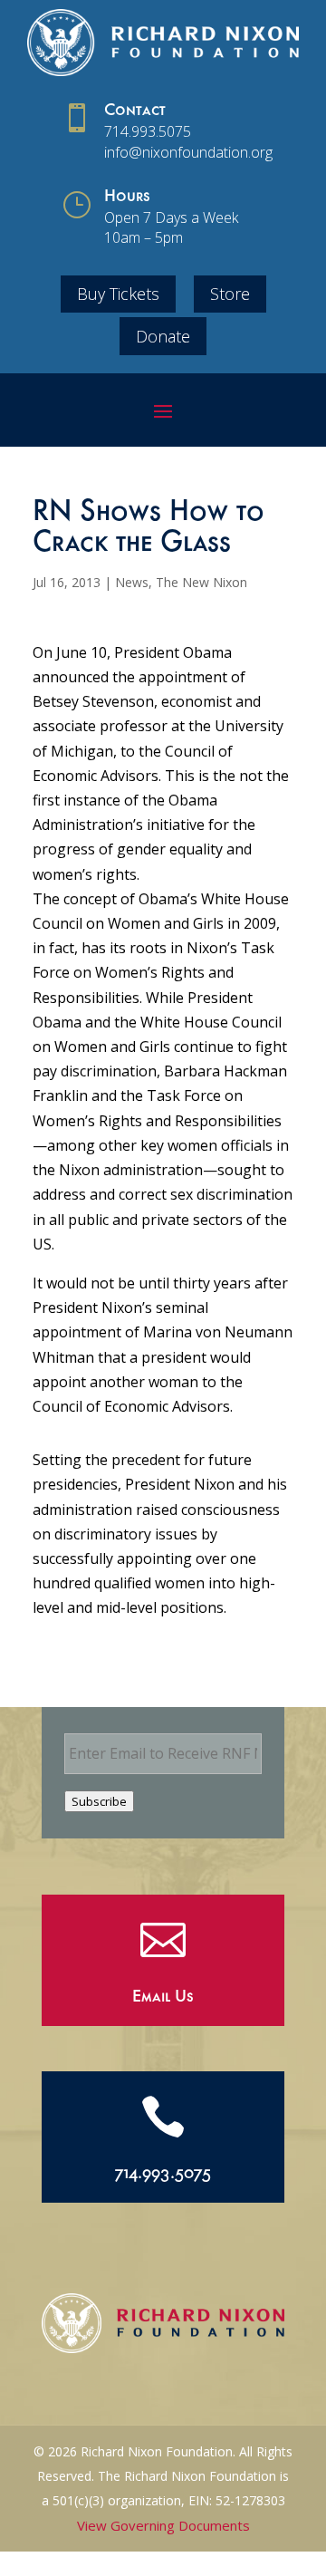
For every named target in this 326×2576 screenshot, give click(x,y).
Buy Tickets (118, 294)
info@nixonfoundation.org (188, 152)
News (132, 582)
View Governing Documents (163, 2525)
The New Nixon (201, 582)
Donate (163, 336)
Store (230, 294)
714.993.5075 (148, 131)
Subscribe (99, 1801)
